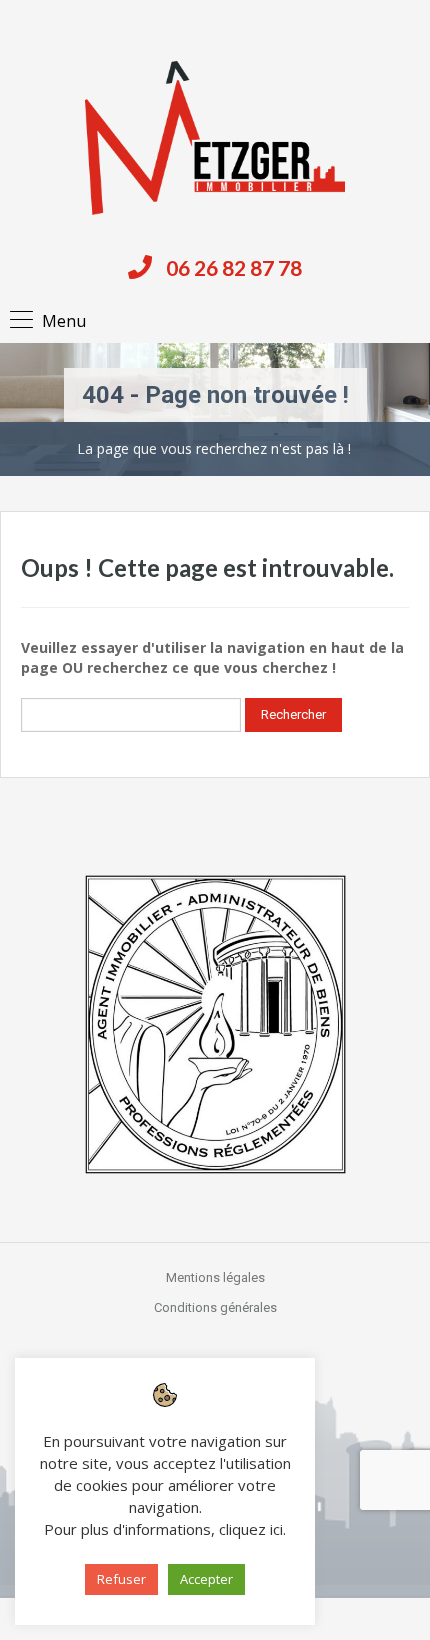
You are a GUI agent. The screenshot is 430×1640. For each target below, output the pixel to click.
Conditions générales (215, 1307)
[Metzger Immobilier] (215, 138)
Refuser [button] (121, 1579)
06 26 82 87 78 (234, 267)
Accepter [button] (206, 1579)
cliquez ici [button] (251, 1529)
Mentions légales (215, 1277)
